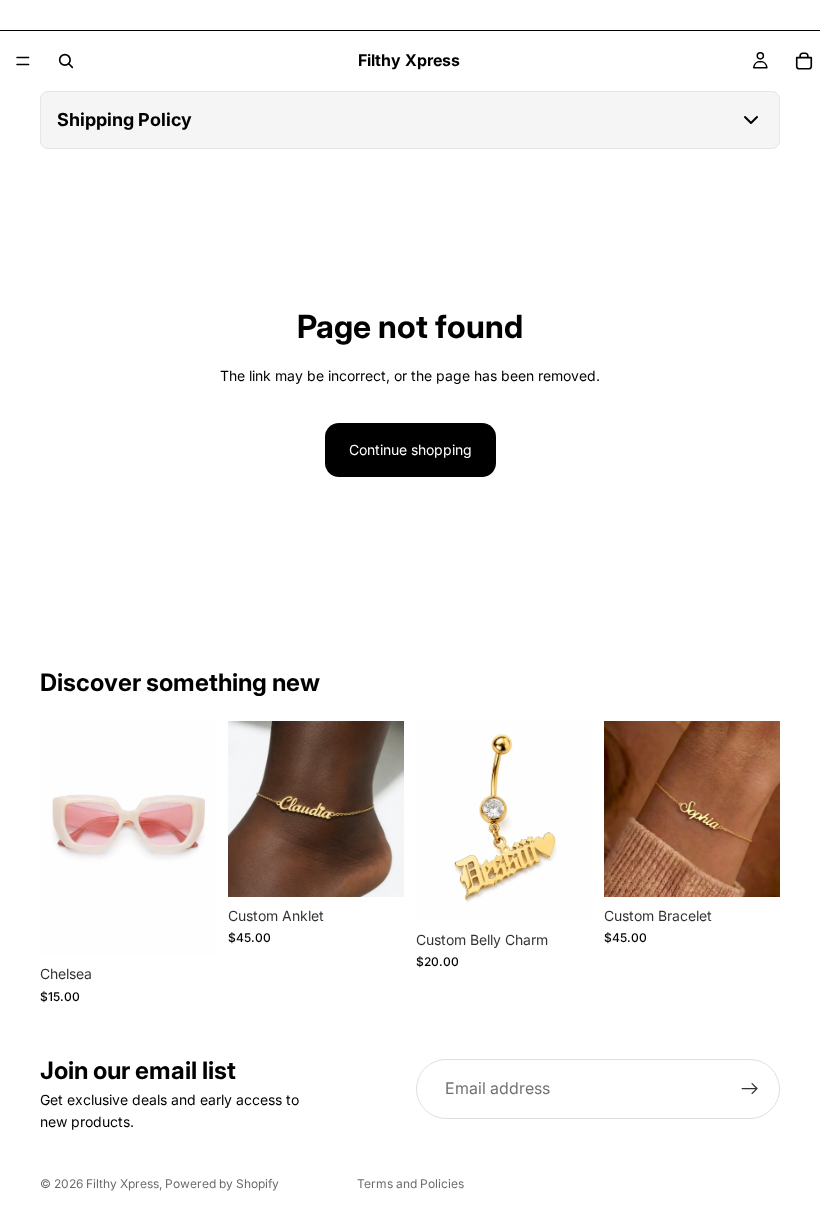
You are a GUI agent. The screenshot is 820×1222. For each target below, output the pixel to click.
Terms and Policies (410, 1183)
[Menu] (23, 61)
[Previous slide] (250, 809)
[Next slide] (382, 809)
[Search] (66, 61)
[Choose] (373, 866)
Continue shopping (410, 449)
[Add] (185, 924)
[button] (410, 120)
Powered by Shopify (222, 1183)
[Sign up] (750, 1089)
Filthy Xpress (122, 1183)
